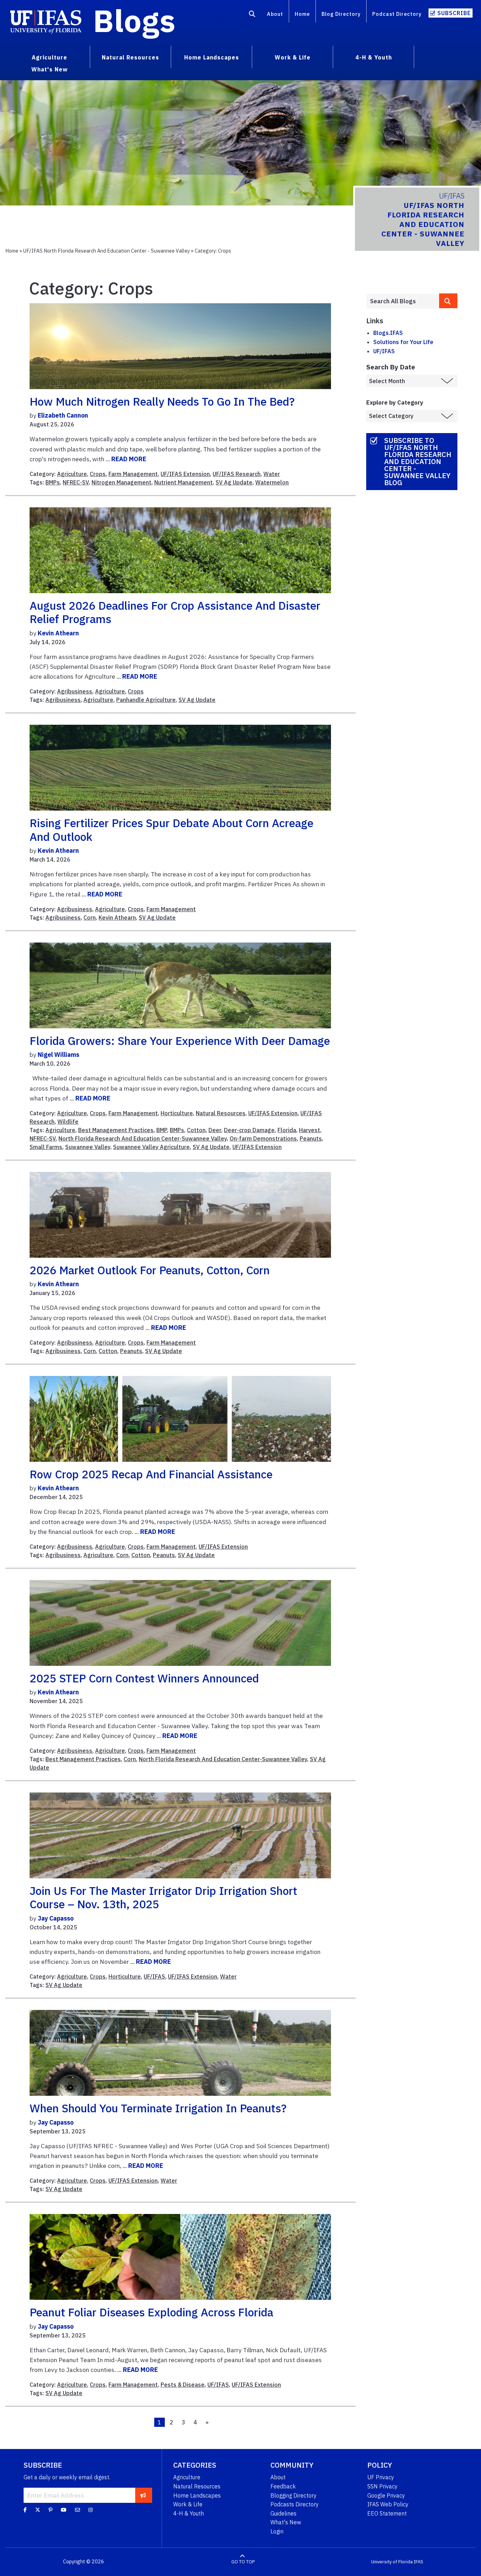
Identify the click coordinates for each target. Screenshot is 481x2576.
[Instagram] (90, 2510)
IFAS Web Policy (388, 2504)
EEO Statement (387, 2513)
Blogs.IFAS (388, 333)
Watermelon (272, 482)
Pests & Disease (183, 2385)
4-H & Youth (189, 2513)
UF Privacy (381, 2477)
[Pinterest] (51, 2510)
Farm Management (133, 474)
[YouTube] (64, 2510)
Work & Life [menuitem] (293, 57)
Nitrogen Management (121, 482)
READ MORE (129, 459)
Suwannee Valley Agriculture (151, 1147)
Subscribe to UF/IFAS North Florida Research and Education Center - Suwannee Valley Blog (418, 461)
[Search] (252, 15)
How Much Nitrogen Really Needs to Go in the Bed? (162, 401)
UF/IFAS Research (237, 474)
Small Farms (46, 1147)
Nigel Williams (58, 1055)
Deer (215, 1130)
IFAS (418, 2562)
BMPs (53, 482)
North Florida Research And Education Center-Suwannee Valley (143, 1138)
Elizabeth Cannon (63, 415)
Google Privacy (386, 2495)
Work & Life (188, 2504)
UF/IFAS (154, 1977)
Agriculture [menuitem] (49, 57)
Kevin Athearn (58, 633)
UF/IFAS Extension (185, 474)
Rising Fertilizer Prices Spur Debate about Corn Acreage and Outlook (171, 830)
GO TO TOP (243, 2562)
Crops (98, 474)
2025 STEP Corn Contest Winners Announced (144, 1678)
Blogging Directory (293, 2495)
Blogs (134, 20)
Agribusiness (75, 691)
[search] (448, 301)
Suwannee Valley (88, 1147)
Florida (287, 1130)
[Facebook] (25, 2510)
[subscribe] (143, 2495)
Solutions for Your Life (403, 342)
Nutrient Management (183, 482)
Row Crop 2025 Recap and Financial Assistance (151, 1474)
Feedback (283, 2486)
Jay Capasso (56, 1918)
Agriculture (72, 474)
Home (302, 14)
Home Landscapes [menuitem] (212, 57)
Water (272, 474)
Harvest (310, 1130)
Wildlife (68, 1122)
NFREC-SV (76, 482)
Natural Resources (221, 1113)
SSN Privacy (382, 2486)
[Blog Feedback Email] (77, 2510)
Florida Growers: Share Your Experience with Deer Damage (180, 1041)
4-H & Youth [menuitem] (374, 57)
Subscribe (454, 13)
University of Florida (392, 2562)
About (275, 14)
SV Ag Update (234, 482)
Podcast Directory (397, 14)
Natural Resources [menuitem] (130, 57)
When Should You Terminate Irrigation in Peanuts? (158, 2108)
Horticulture (177, 1113)
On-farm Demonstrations (263, 1138)
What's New (286, 2522)
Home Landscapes (197, 2495)
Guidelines (283, 2513)
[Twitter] (38, 2510)
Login (277, 2531)
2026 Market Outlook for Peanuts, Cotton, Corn (150, 1270)
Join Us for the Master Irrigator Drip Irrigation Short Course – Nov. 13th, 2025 (163, 1897)
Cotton (196, 1130)
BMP (162, 1130)
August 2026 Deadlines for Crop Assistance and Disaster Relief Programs (175, 612)
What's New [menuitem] (49, 69)
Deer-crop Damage (249, 1130)
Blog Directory (341, 14)
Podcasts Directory (295, 2504)
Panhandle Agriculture (146, 700)
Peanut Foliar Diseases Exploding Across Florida (151, 2312)
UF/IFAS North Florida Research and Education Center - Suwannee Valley (107, 251)
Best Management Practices (116, 1130)
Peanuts (311, 1138)
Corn (90, 918)
